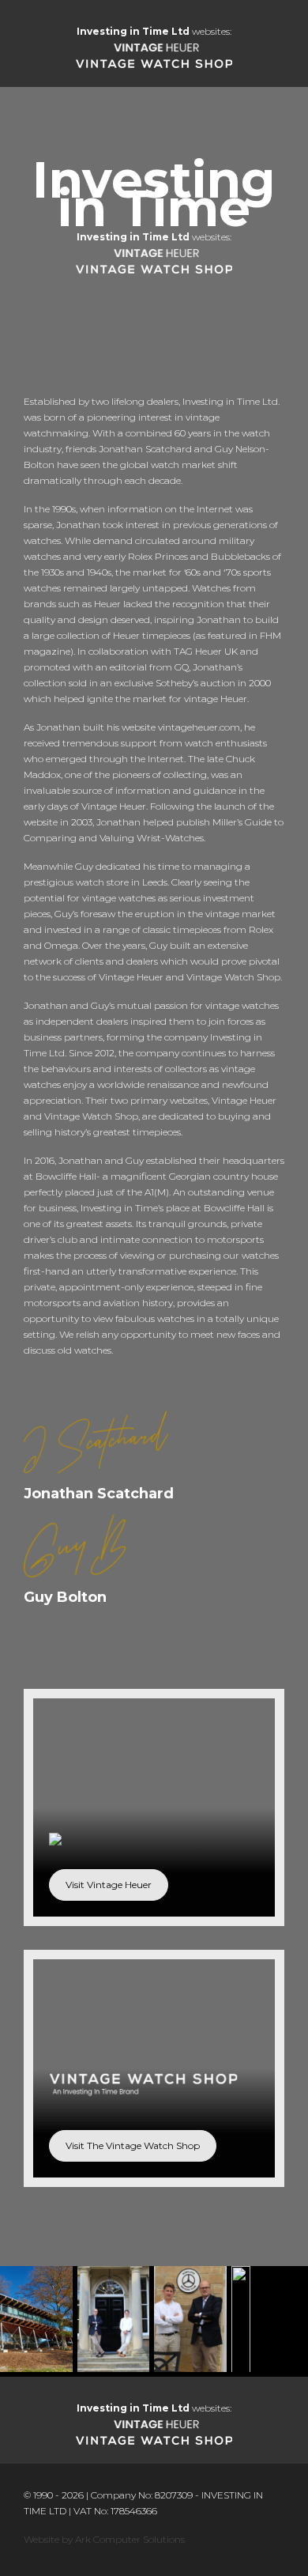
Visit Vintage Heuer (109, 1885)
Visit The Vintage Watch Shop (133, 2145)
